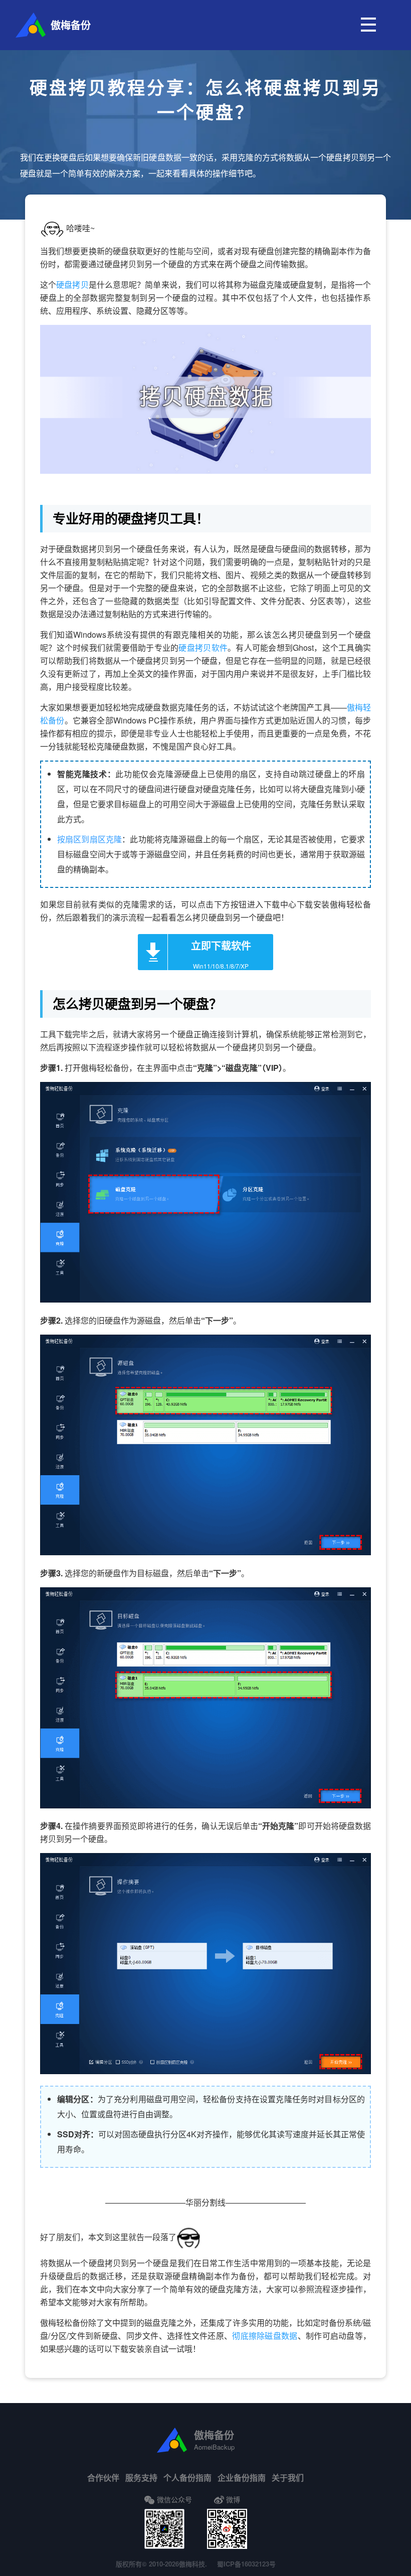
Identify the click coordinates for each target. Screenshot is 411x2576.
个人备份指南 (187, 2477)
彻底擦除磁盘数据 (265, 2336)
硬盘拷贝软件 (203, 648)
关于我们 (288, 2477)
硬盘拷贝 (72, 285)
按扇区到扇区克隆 (89, 839)
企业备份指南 (242, 2477)
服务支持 (141, 2477)
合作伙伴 (103, 2477)
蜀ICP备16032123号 (246, 2564)
